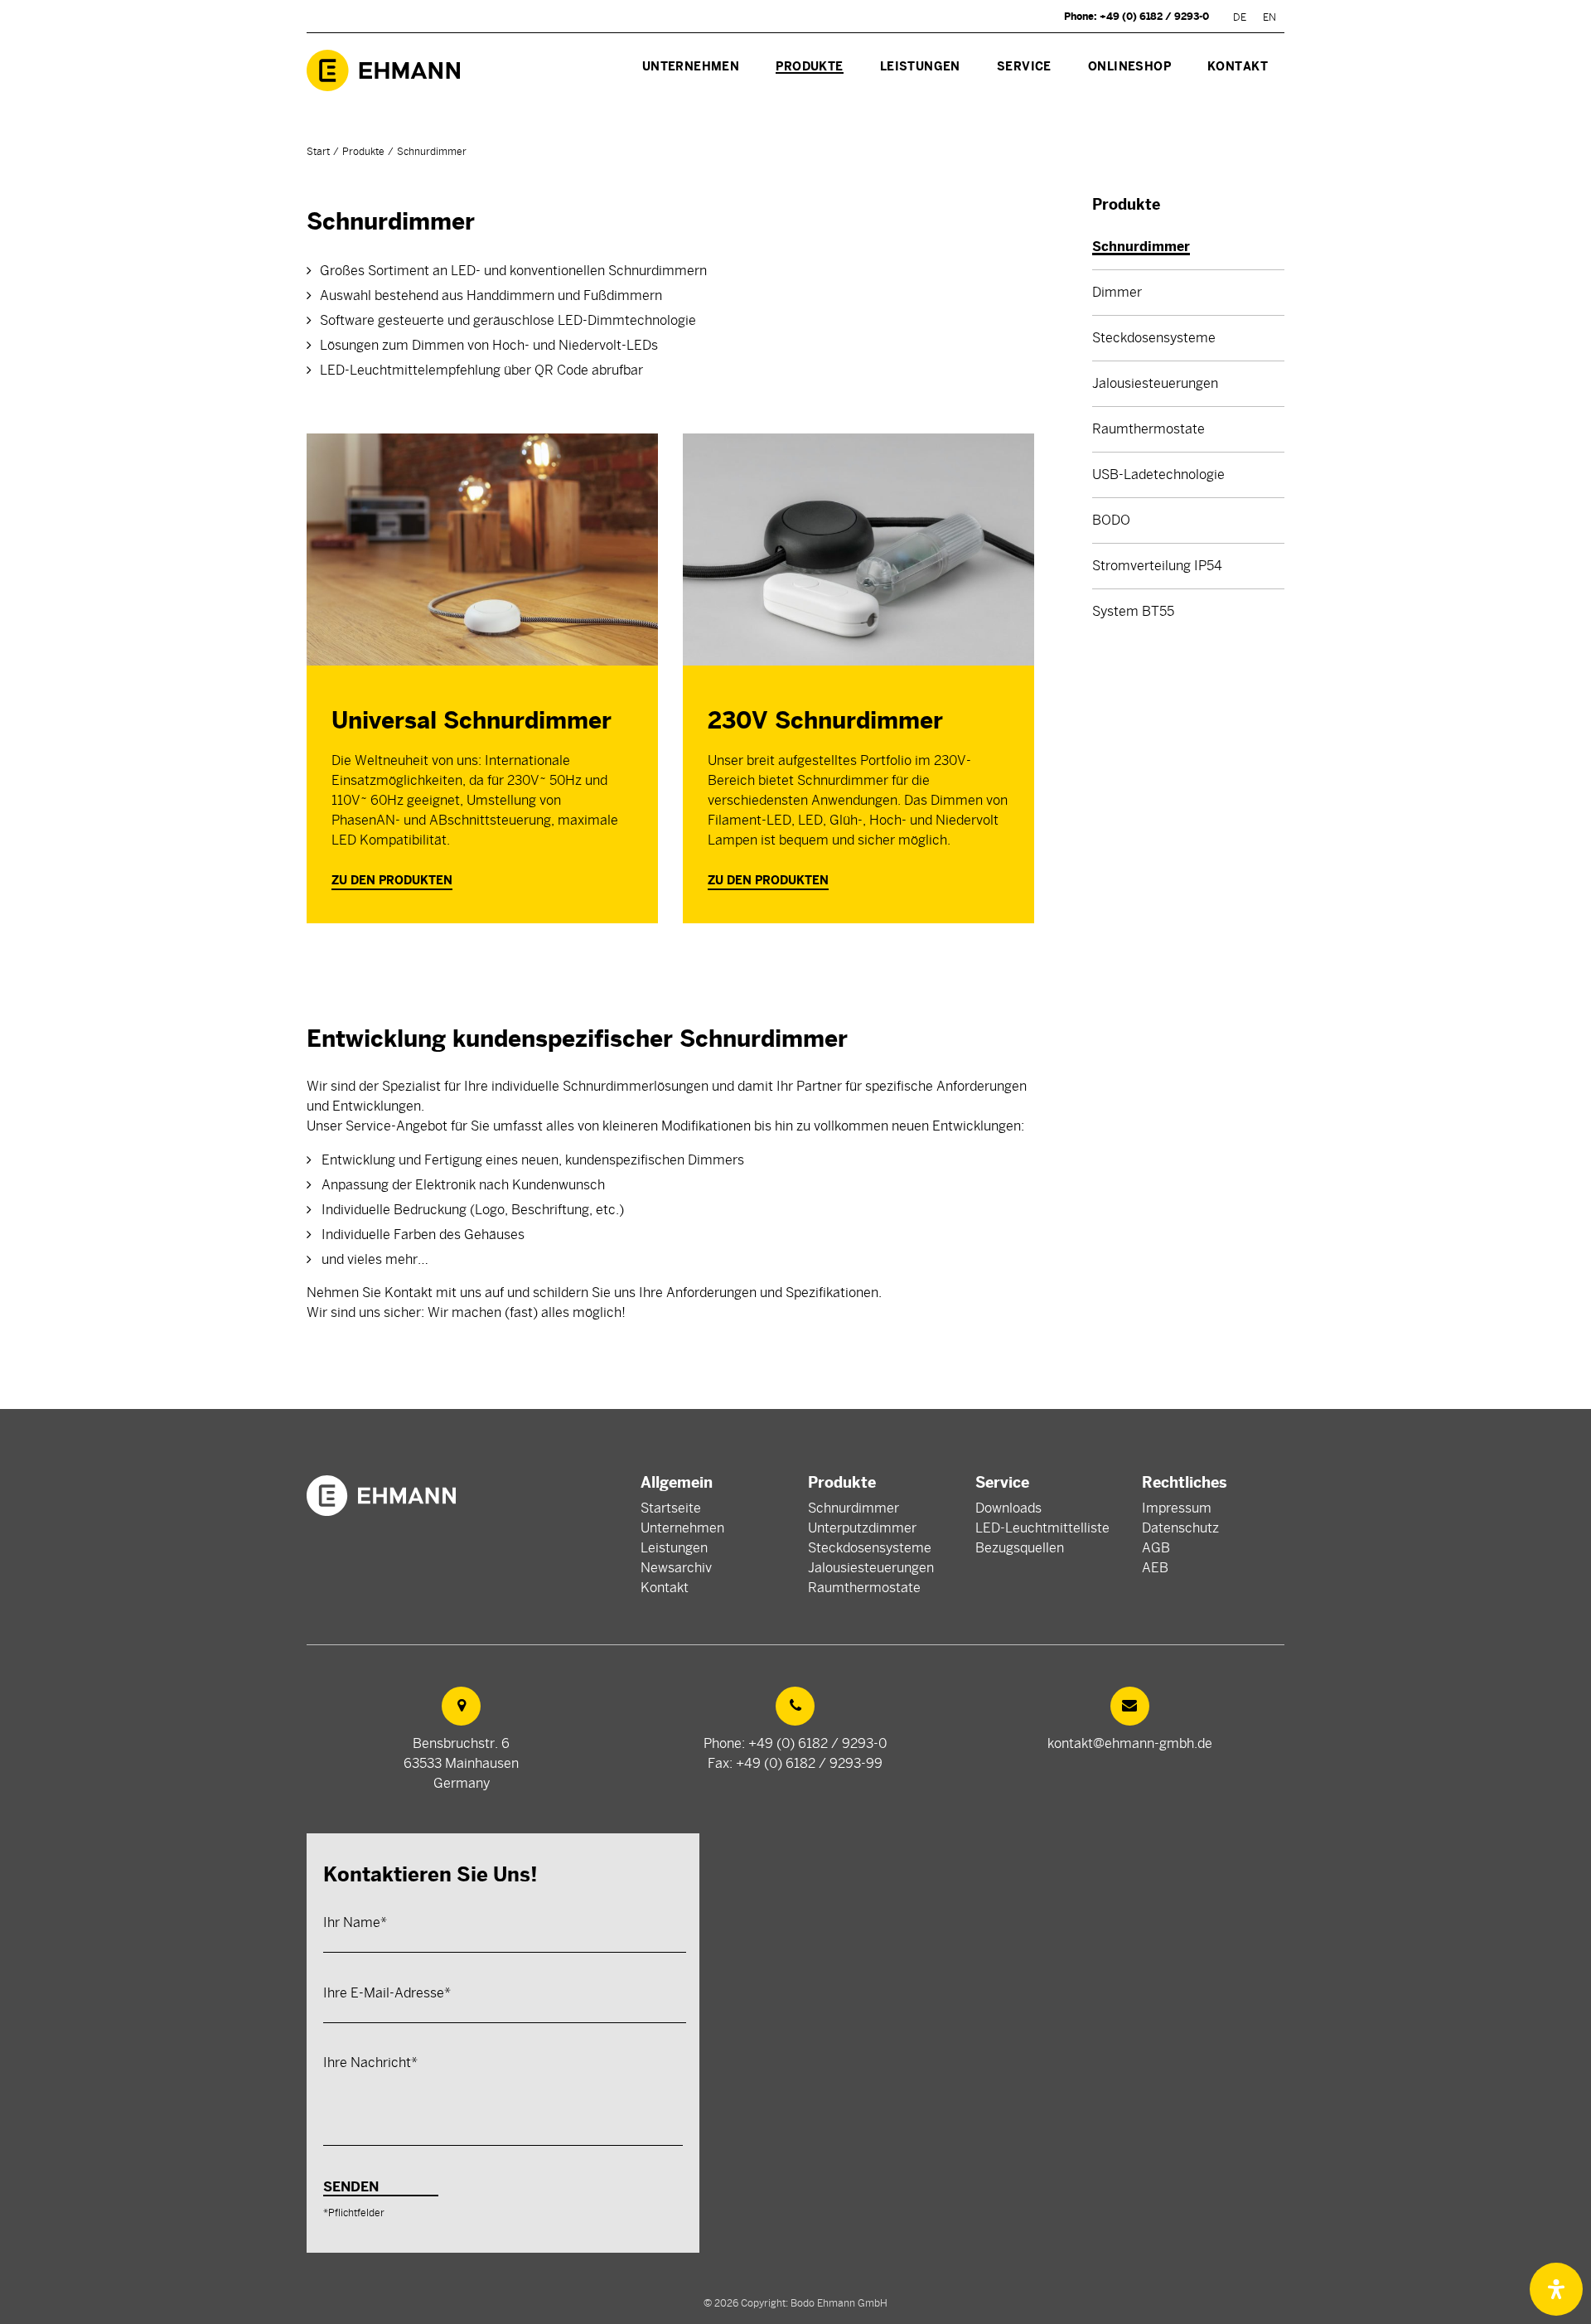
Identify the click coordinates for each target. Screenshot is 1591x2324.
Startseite (671, 1508)
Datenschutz (1180, 1528)
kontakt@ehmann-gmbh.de (1130, 1744)
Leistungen (674, 1548)
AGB (1156, 1548)
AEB (1155, 1568)
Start (318, 152)
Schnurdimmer (854, 1508)
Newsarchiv (676, 1568)
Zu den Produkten (392, 880)
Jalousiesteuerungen (871, 1568)
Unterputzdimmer (862, 1528)
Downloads (1008, 1508)
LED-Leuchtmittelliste (1042, 1528)
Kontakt (665, 1588)
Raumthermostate (864, 1588)
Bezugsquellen (1020, 1548)
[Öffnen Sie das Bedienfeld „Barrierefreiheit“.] (1556, 2289)
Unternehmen (682, 1528)
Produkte (363, 152)
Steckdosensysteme (870, 1548)
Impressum (1177, 1508)
